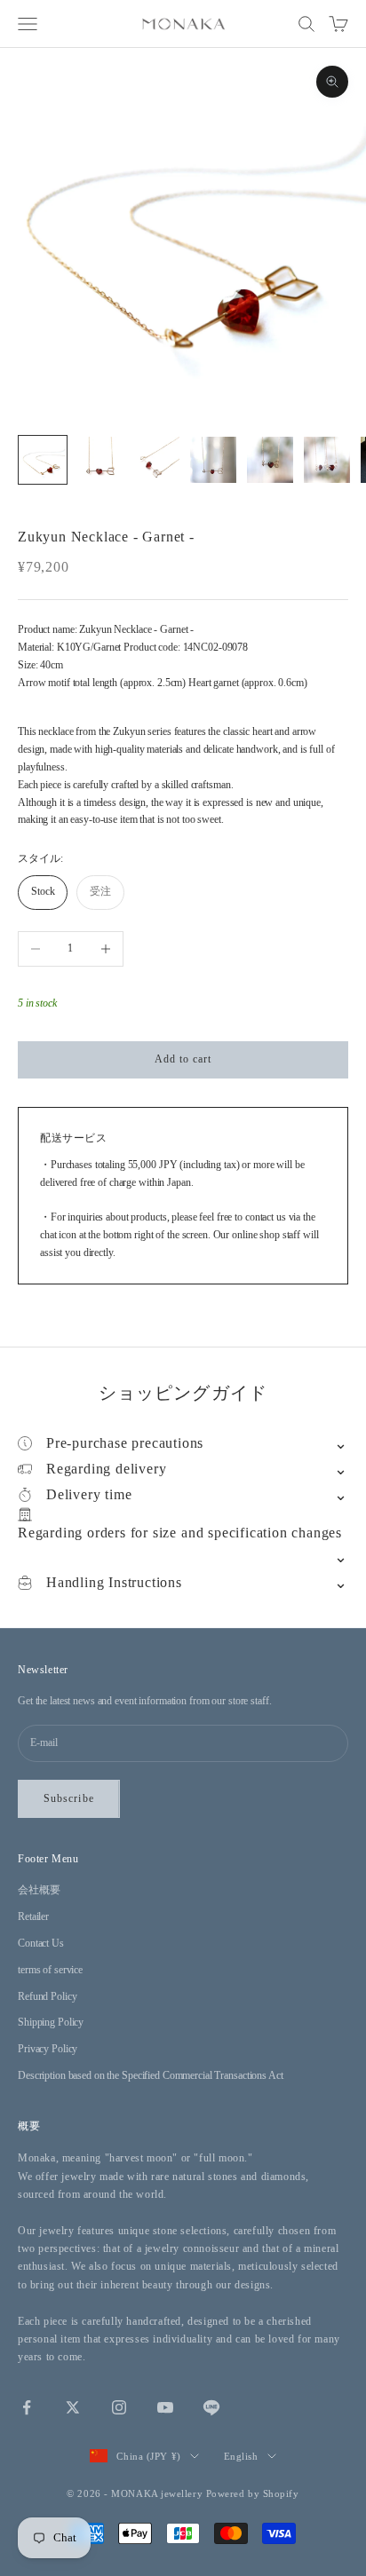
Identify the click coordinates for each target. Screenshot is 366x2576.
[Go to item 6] (327, 460)
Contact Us (41, 1943)
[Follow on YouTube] (165, 2407)
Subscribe (69, 1798)
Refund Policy (47, 1996)
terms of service (50, 1970)
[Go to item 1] (43, 460)
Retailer (33, 1916)
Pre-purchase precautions (125, 1443)
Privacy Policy (48, 2049)
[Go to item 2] (99, 460)
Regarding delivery (106, 1469)
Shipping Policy (51, 2022)
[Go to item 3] (156, 460)
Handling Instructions (114, 1582)
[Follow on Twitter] (73, 2407)
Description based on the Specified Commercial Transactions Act (151, 2075)
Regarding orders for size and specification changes (180, 1533)
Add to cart (183, 1059)
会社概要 (39, 1890)
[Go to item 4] (213, 460)
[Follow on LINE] (211, 2407)
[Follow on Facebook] (27, 2407)
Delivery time (89, 1494)
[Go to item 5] (270, 460)
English (241, 2456)
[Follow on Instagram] (119, 2407)
